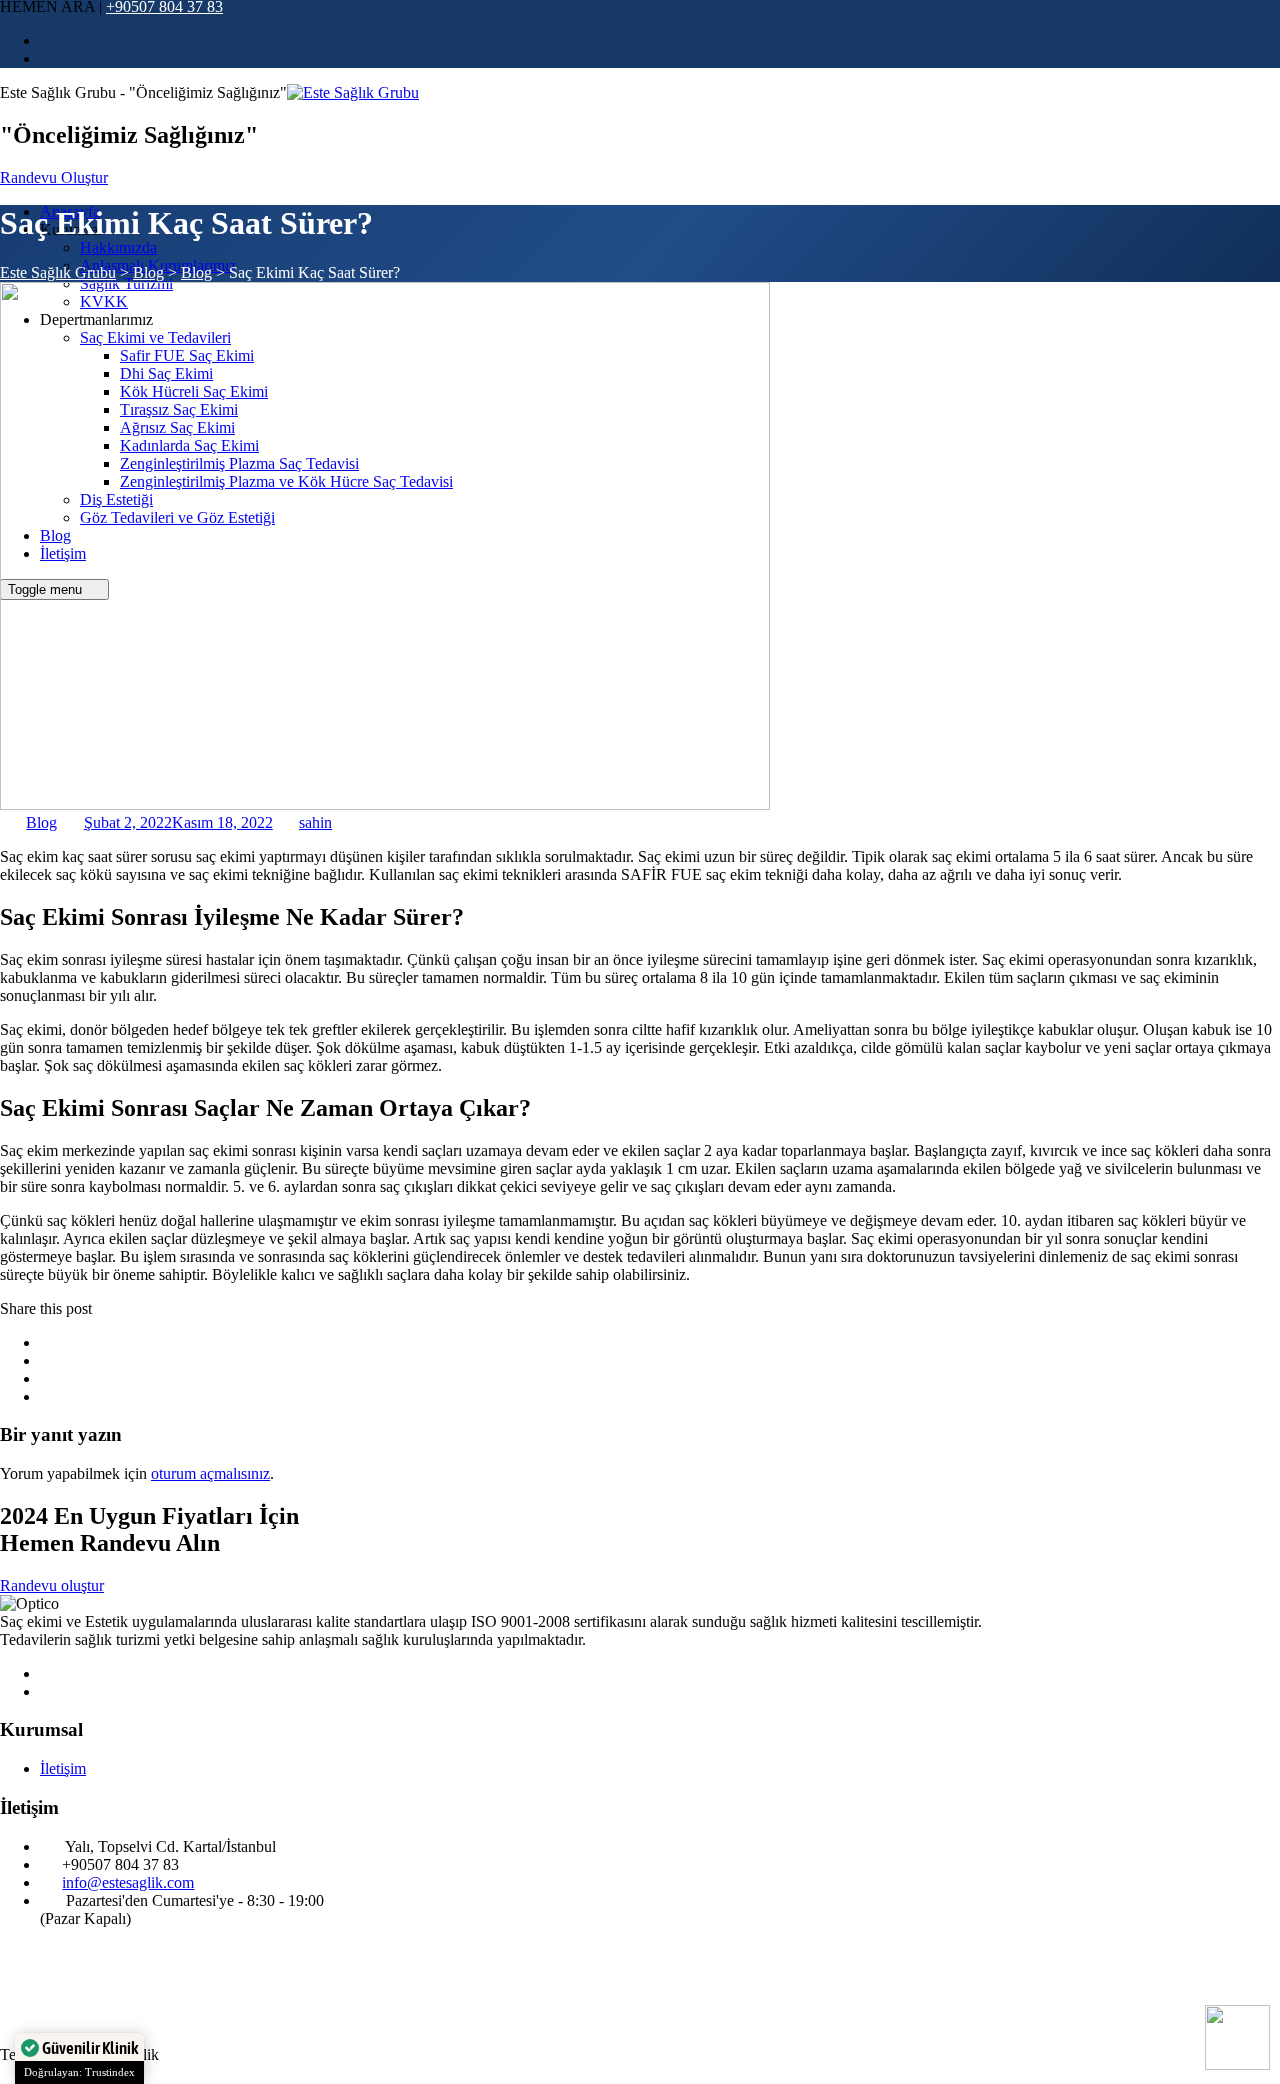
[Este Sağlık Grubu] (353, 92)
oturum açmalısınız (210, 1473)
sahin (315, 822)
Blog (41, 822)
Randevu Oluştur (54, 177)
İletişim (63, 1768)
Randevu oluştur (52, 1585)
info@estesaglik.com (128, 1882)
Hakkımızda (118, 247)
